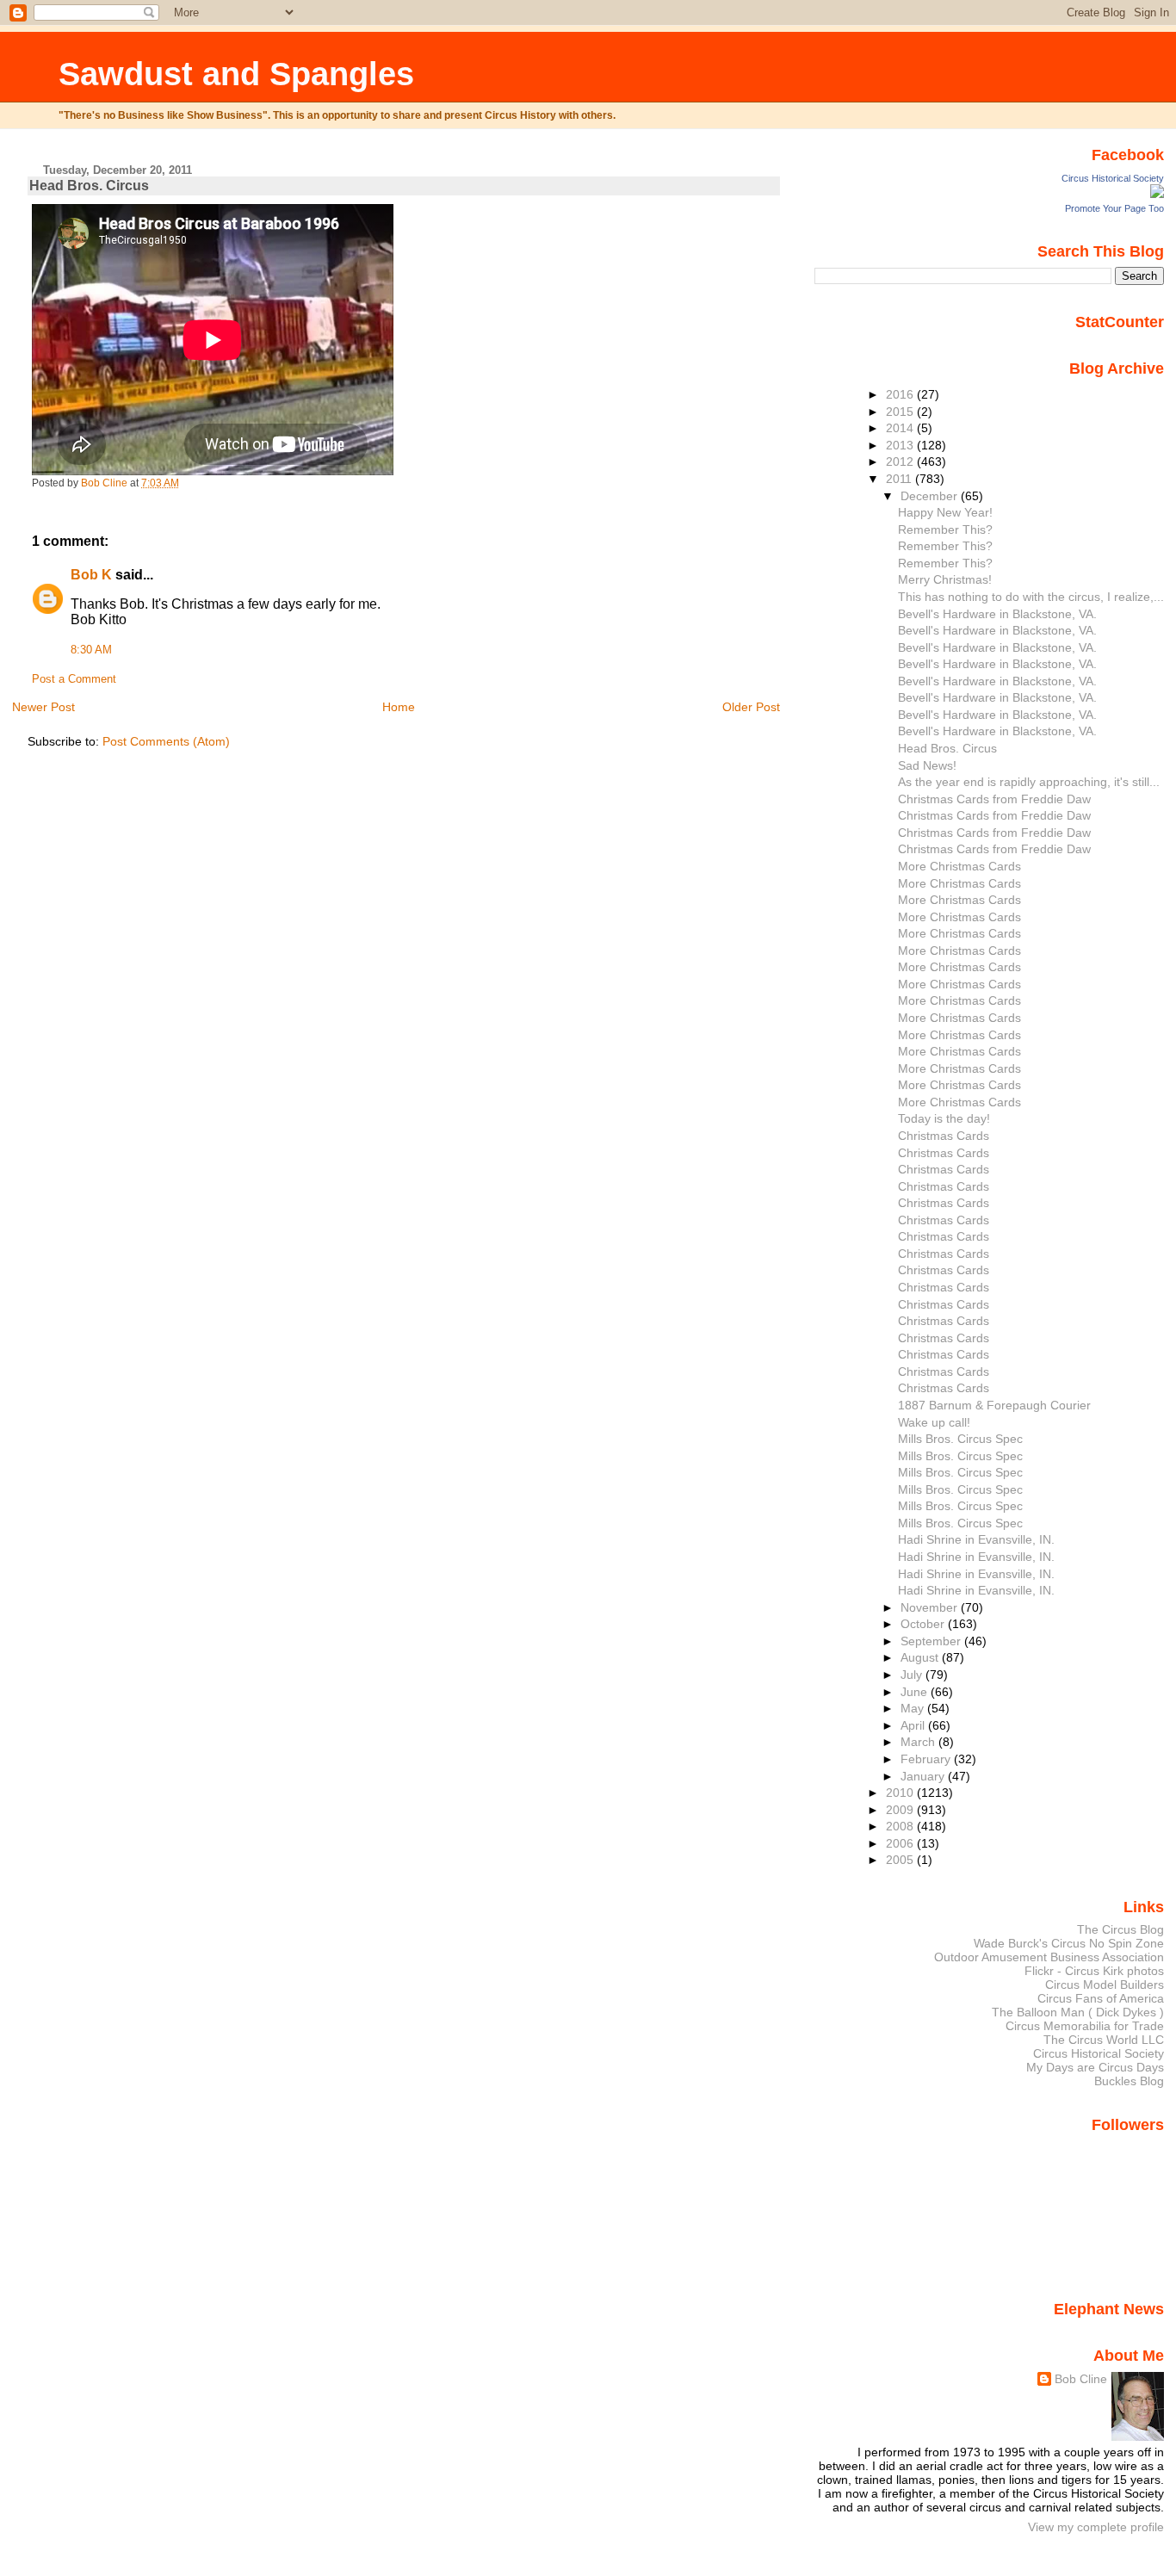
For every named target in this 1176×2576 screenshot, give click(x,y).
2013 (901, 445)
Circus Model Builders (1105, 1985)
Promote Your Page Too (1114, 208)
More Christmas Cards (959, 866)
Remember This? (945, 529)
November (931, 1607)
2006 (901, 1843)
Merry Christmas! (945, 579)
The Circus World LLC (1104, 2040)
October (924, 1624)
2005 (901, 1860)
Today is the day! (944, 1118)
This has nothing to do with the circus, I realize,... (1031, 597)
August (921, 1657)
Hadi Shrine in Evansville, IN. (976, 1539)
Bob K (91, 575)
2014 (901, 428)
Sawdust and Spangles (236, 74)
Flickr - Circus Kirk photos (1094, 1971)
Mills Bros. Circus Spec (960, 1439)
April (914, 1725)
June (916, 1692)
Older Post (751, 707)
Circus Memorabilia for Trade (1085, 2026)
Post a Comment (74, 679)
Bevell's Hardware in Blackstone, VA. (997, 614)
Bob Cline (1081, 2379)
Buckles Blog (1129, 2081)
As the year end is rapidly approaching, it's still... (1029, 782)
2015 (901, 412)
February (927, 1759)
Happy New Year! (945, 512)
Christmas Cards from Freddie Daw (994, 799)
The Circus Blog (1120, 1929)
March (919, 1742)
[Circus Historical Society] (1157, 194)
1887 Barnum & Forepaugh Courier (994, 1405)
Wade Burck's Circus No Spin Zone (1069, 1943)
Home (399, 707)
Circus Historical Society (1113, 178)
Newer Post (43, 707)
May (914, 1708)
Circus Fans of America (1101, 1998)
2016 (901, 394)
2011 (901, 479)
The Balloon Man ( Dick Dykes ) (1078, 2012)
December (931, 496)
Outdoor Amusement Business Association (1049, 1957)
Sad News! (927, 765)
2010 (901, 1793)
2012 (901, 461)
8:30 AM (91, 650)
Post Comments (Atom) (166, 741)
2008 (901, 1826)
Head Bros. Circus (947, 748)
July (913, 1675)
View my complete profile (1096, 2527)
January (924, 1776)
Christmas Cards (944, 1136)
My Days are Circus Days (1095, 2067)
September (932, 1641)
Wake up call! (934, 1422)
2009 (901, 1810)
